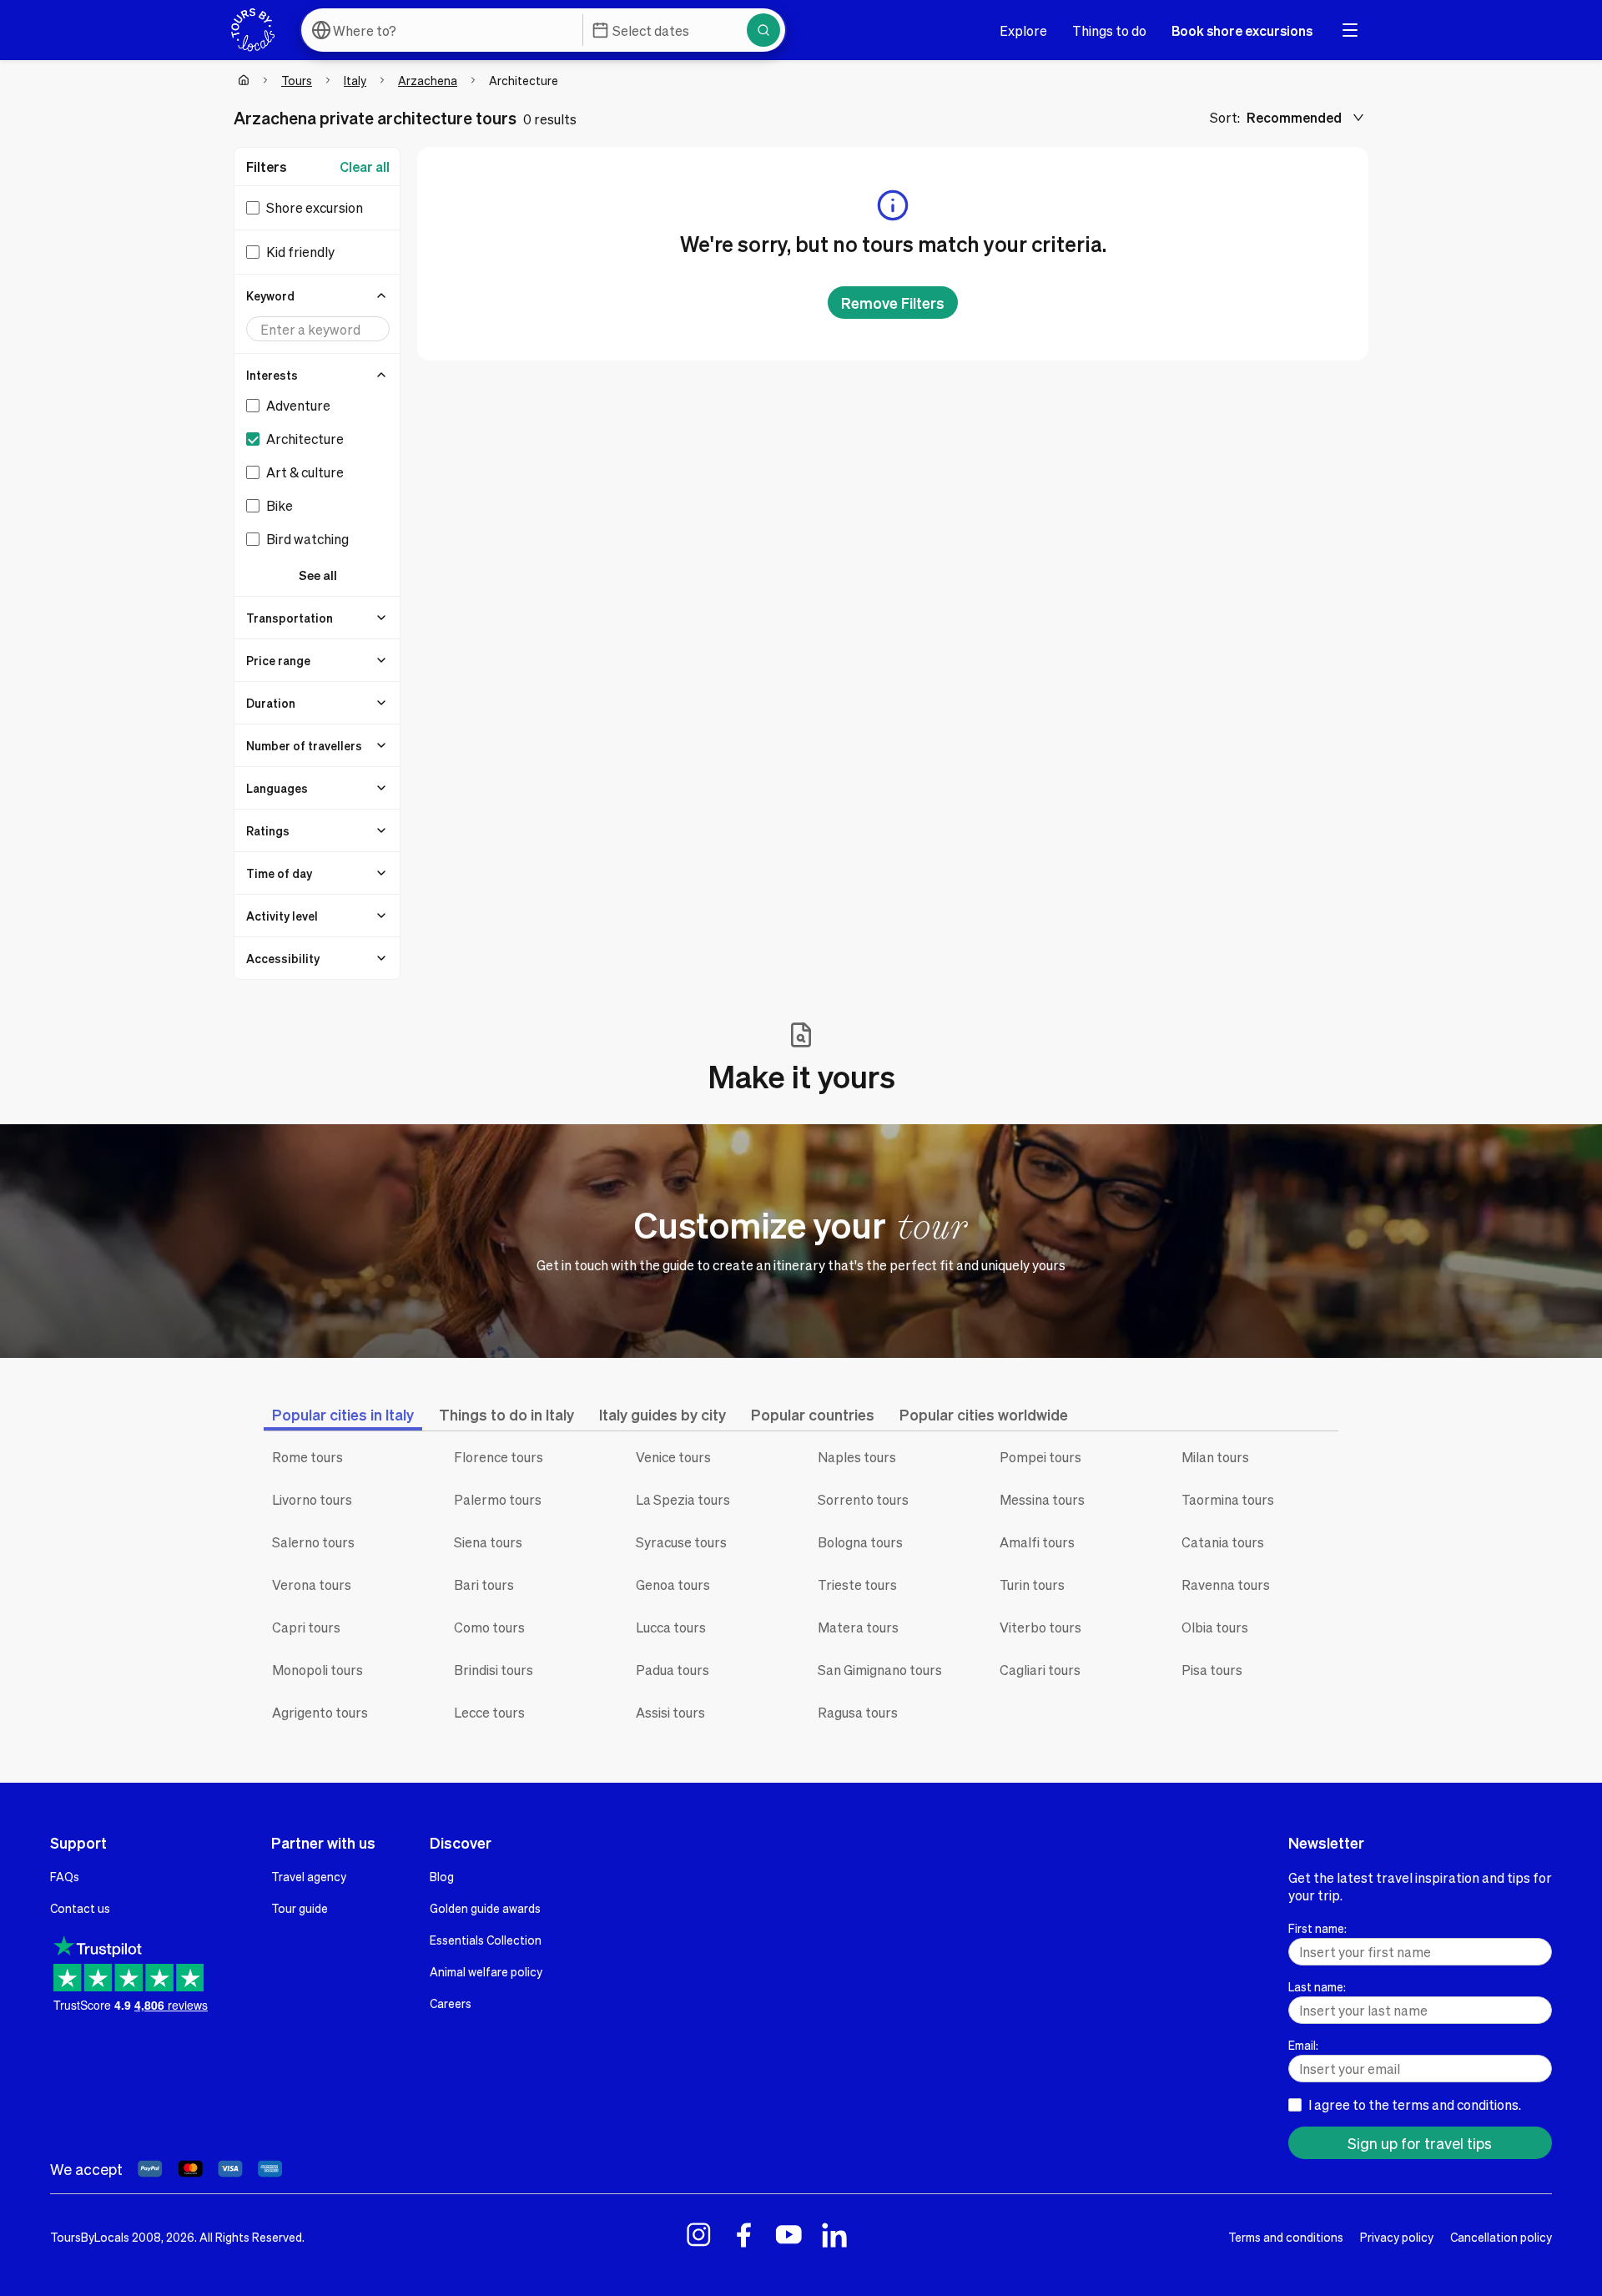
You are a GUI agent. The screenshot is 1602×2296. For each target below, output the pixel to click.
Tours (297, 80)
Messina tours (1042, 1499)
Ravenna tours (1226, 1584)
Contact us (80, 1908)
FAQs (65, 1876)
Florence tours (499, 1457)
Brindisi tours (494, 1670)
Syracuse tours (681, 1542)
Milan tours (1215, 1457)
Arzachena (428, 80)
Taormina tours (1228, 1499)
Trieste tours (857, 1584)
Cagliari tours (1040, 1670)
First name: (1317, 1928)
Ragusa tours (858, 1712)
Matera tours (858, 1627)
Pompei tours (1040, 1457)
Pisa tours (1212, 1670)
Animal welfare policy (486, 1971)
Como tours (489, 1627)
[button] (318, 295)
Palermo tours (498, 1499)
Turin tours (1032, 1584)
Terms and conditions (1286, 2237)
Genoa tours (673, 1584)
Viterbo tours (1040, 1627)
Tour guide (300, 1908)
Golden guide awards (485, 1908)
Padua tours (673, 1670)
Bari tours (484, 1584)
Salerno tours (313, 1542)
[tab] (343, 1414)
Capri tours (306, 1627)
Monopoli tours (317, 1670)
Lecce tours (489, 1712)
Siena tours (488, 1542)
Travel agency (309, 1876)
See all (318, 575)
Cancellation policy (1501, 2237)
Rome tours (307, 1457)
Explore (1023, 30)
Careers (451, 2003)
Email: (1303, 2045)
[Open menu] (1350, 30)
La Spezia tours (683, 1499)
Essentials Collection (486, 1940)
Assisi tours (670, 1712)
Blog (442, 1876)
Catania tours (1223, 1542)
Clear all (365, 167)
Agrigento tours (320, 1712)
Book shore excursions (1242, 30)
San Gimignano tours (880, 1670)
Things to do (1109, 30)
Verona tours (312, 1584)
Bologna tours (860, 1542)
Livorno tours (312, 1499)
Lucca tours (671, 1627)
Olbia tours (1215, 1627)
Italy (355, 80)
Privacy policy (1397, 2237)
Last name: (1317, 1986)
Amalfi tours (1037, 1542)
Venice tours (673, 1457)
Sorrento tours (863, 1499)
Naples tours (857, 1457)
